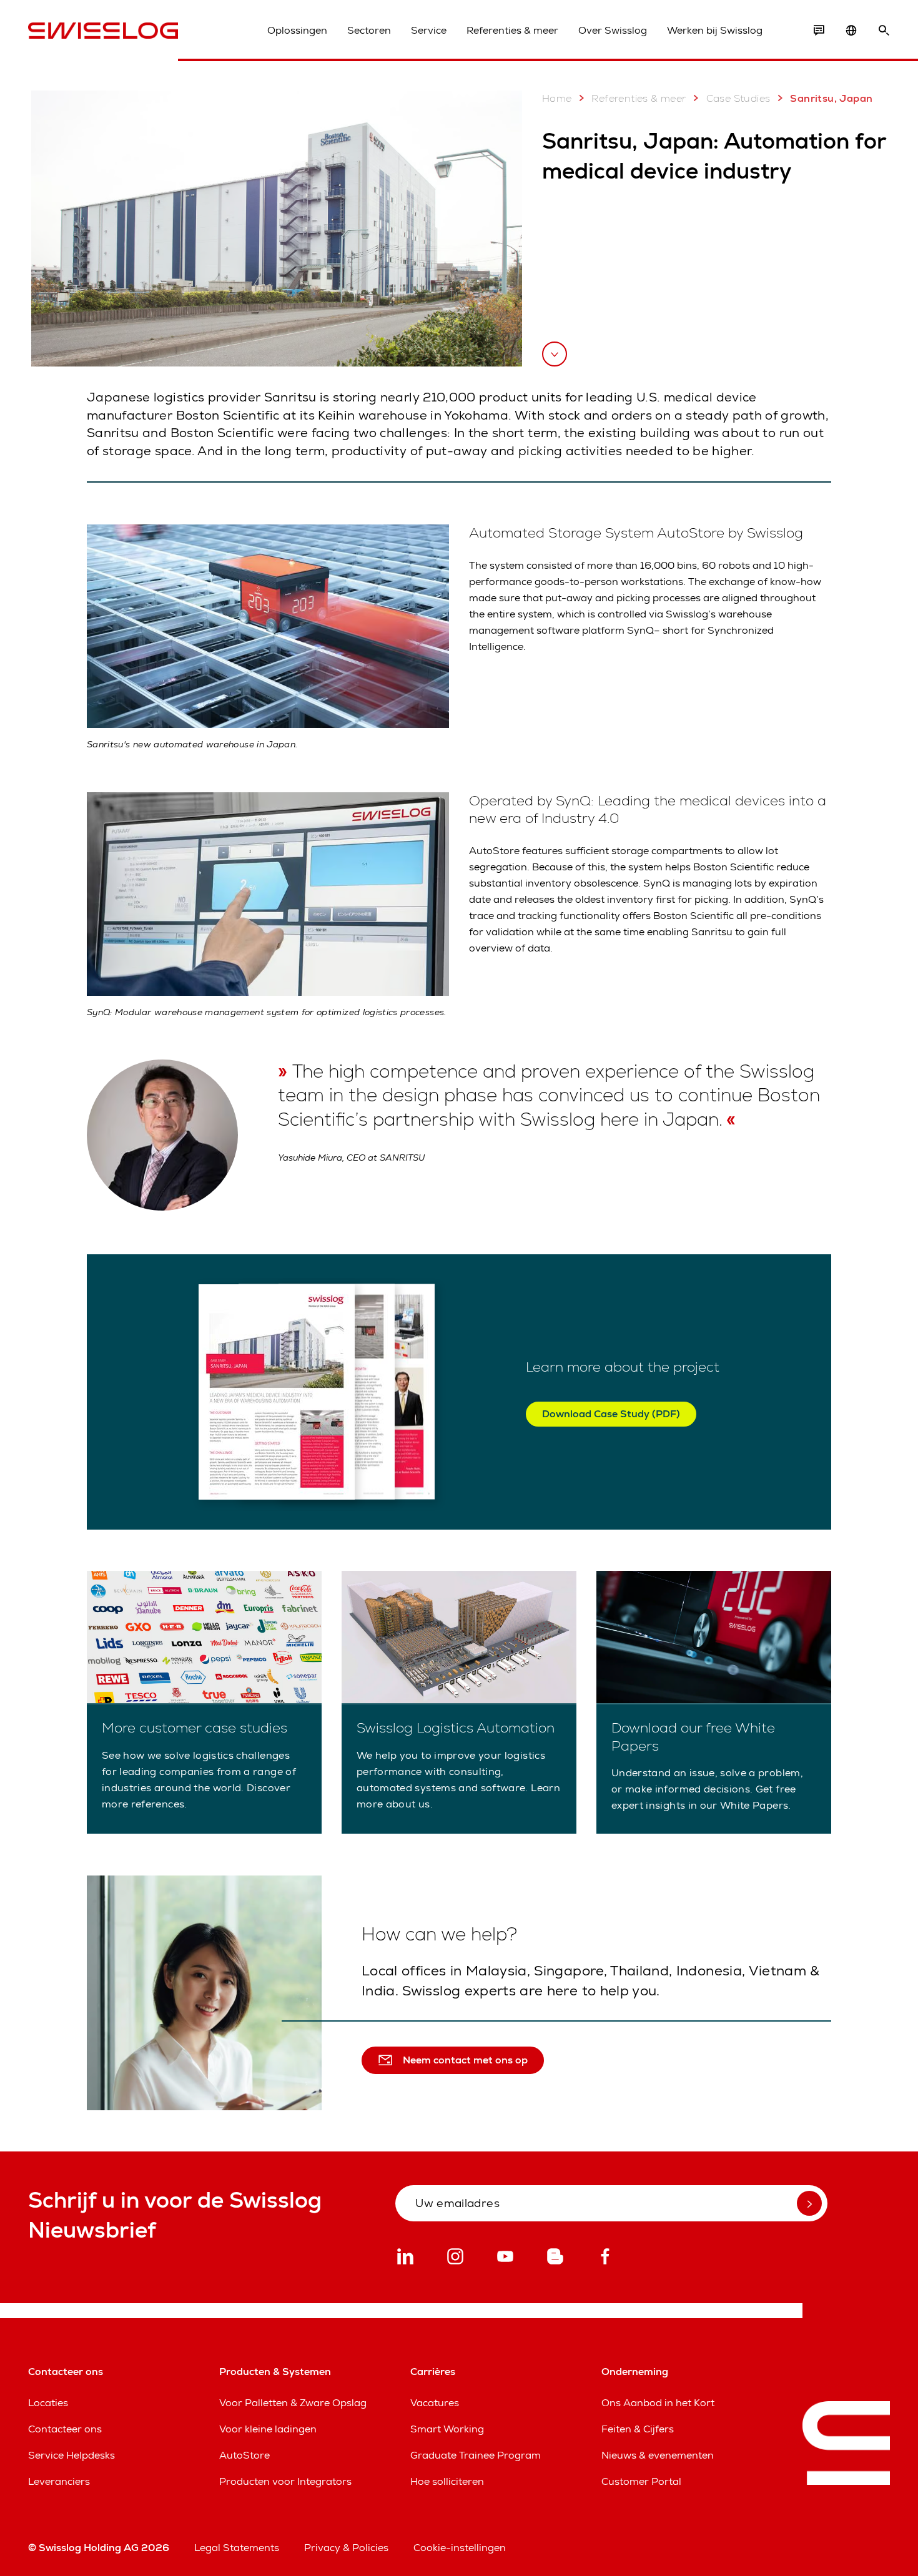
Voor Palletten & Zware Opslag (293, 2403)
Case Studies (738, 98)
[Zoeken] (884, 31)
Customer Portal (641, 2481)
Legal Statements (237, 2548)
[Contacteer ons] (819, 31)
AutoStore (244, 2455)
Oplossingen (297, 30)
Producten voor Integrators (285, 2481)
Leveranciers (59, 2481)
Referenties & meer (512, 30)
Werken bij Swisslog (715, 30)
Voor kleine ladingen (268, 2429)
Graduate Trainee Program (476, 2455)
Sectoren (369, 30)
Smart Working (447, 2429)
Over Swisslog (613, 30)
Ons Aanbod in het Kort (658, 2403)
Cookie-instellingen (460, 2548)
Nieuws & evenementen (658, 2455)
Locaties (48, 2403)
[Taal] (851, 31)
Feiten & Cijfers (638, 2429)
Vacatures (435, 2403)
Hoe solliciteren (447, 2481)
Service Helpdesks (72, 2455)
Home (557, 98)
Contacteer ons (65, 2429)
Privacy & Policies (346, 2548)
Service (429, 30)
